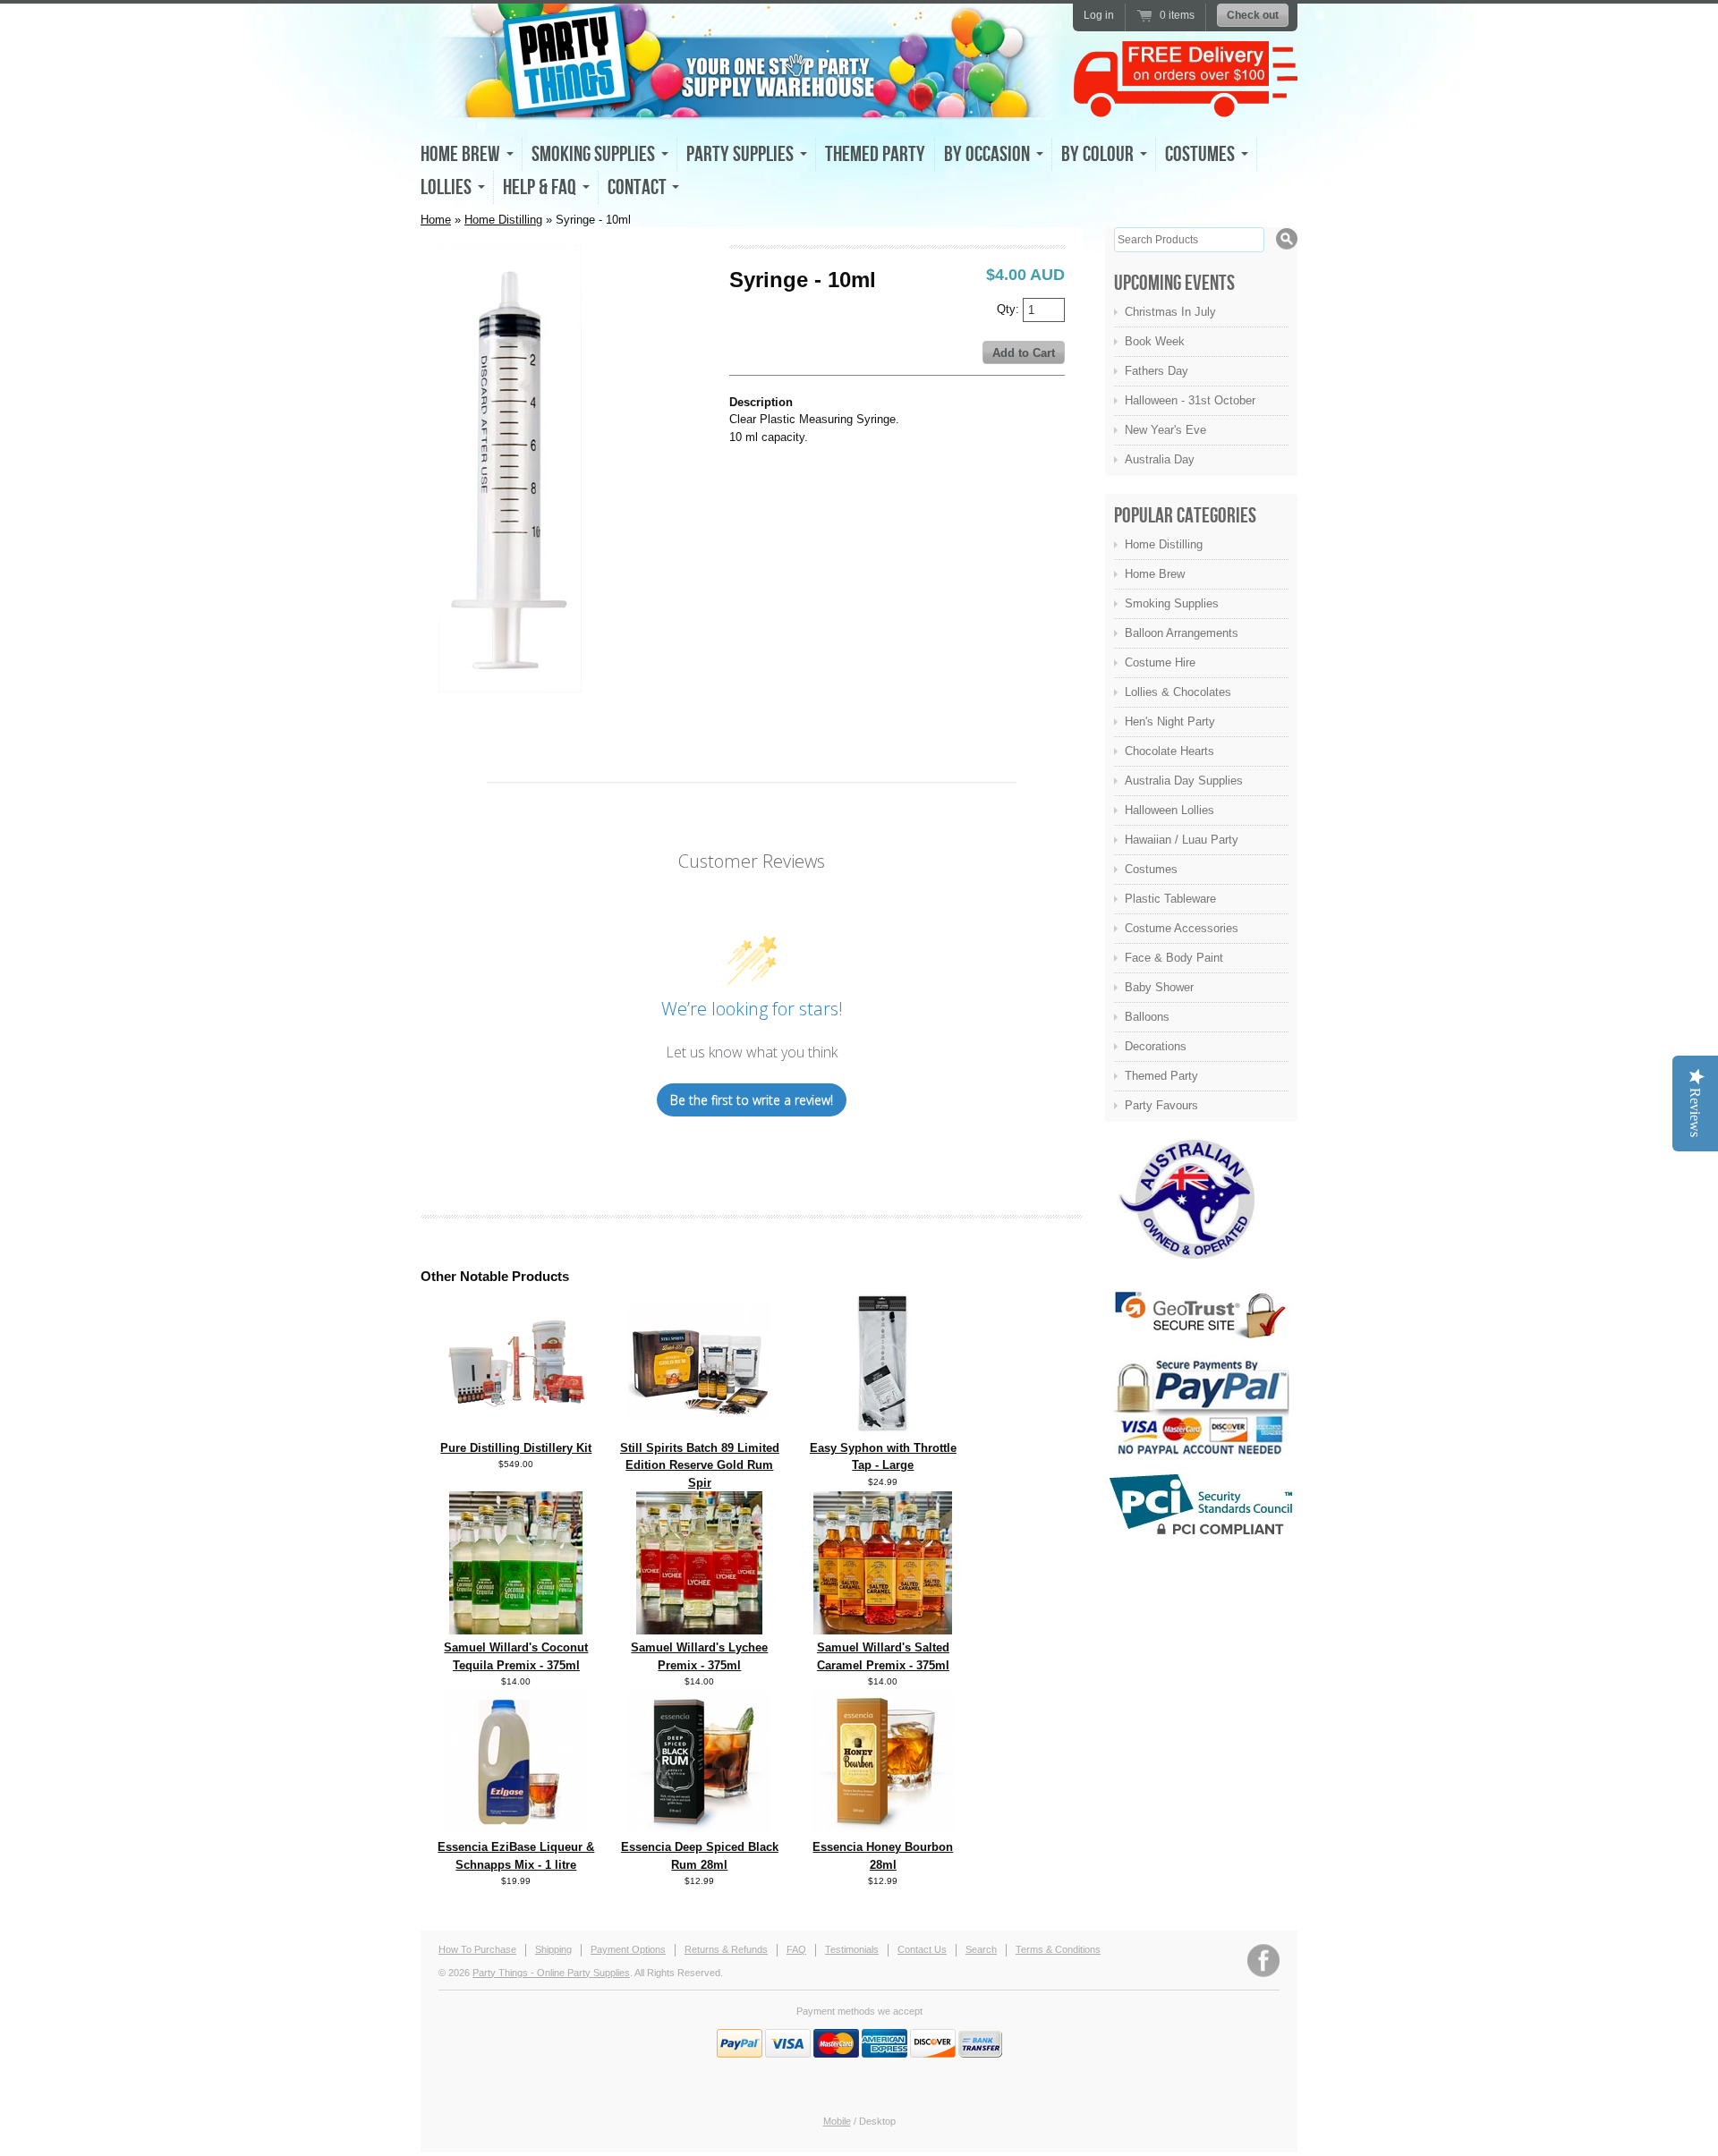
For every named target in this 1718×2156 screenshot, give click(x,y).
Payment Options (628, 1949)
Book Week (1155, 341)
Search (981, 1949)
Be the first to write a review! (752, 1100)
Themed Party (875, 154)
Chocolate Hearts (1169, 751)
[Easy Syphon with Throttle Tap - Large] (883, 1431)
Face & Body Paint (1174, 958)
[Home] (743, 104)
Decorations (1156, 1046)
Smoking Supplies (1172, 603)
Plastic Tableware (1170, 899)
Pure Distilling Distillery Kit (516, 1448)
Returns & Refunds (726, 1949)
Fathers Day (1157, 371)
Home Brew (1155, 574)
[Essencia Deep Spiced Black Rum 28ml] (700, 1830)
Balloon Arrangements (1182, 633)
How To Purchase (477, 1949)
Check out (1253, 15)
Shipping (553, 1949)
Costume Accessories (1182, 928)
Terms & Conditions (1058, 1949)
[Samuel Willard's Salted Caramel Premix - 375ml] (883, 1630)
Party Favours (1161, 1105)
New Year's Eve (1165, 430)
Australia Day (1160, 459)
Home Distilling (503, 220)
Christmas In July (1170, 312)
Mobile (837, 2121)
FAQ (796, 1949)
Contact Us (922, 1949)
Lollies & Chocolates (1178, 692)
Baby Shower (1159, 987)
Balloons (1147, 1017)
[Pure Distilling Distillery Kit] (516, 1431)
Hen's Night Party (1170, 721)
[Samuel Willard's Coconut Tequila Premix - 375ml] (516, 1630)
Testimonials (852, 1949)
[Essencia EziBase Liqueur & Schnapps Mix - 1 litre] (516, 1830)
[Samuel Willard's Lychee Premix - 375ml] (699, 1630)
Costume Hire (1160, 662)
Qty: (1010, 308)
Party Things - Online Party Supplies (551, 1973)
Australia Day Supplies (1184, 781)
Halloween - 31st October (1190, 400)
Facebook (1263, 1961)
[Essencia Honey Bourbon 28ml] (883, 1830)
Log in (1099, 15)
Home (436, 220)
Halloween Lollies (1169, 810)
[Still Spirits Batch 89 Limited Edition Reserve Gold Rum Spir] (700, 1431)
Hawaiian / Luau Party (1182, 840)
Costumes (1151, 869)
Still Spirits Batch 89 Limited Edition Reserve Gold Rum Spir (700, 1465)
